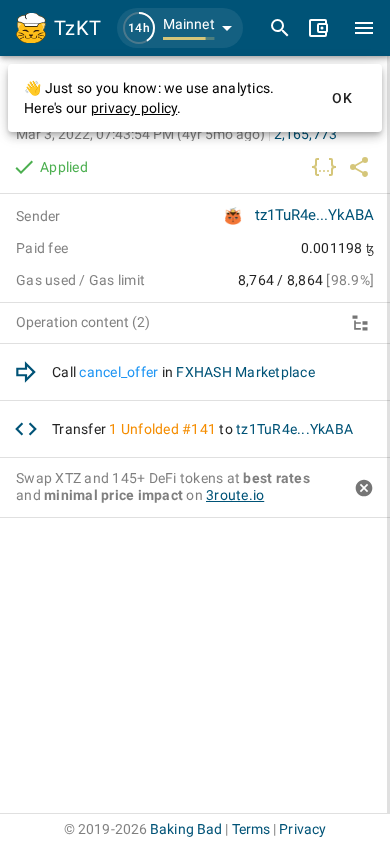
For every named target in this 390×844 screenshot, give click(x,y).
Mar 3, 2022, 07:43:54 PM (140, 134)
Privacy (302, 829)
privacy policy (134, 108)
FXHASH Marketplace (245, 372)
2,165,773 (305, 134)
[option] (195, 372)
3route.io (235, 495)
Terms (251, 829)
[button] (180, 28)
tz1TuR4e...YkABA (314, 215)
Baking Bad (186, 829)
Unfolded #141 (168, 429)
